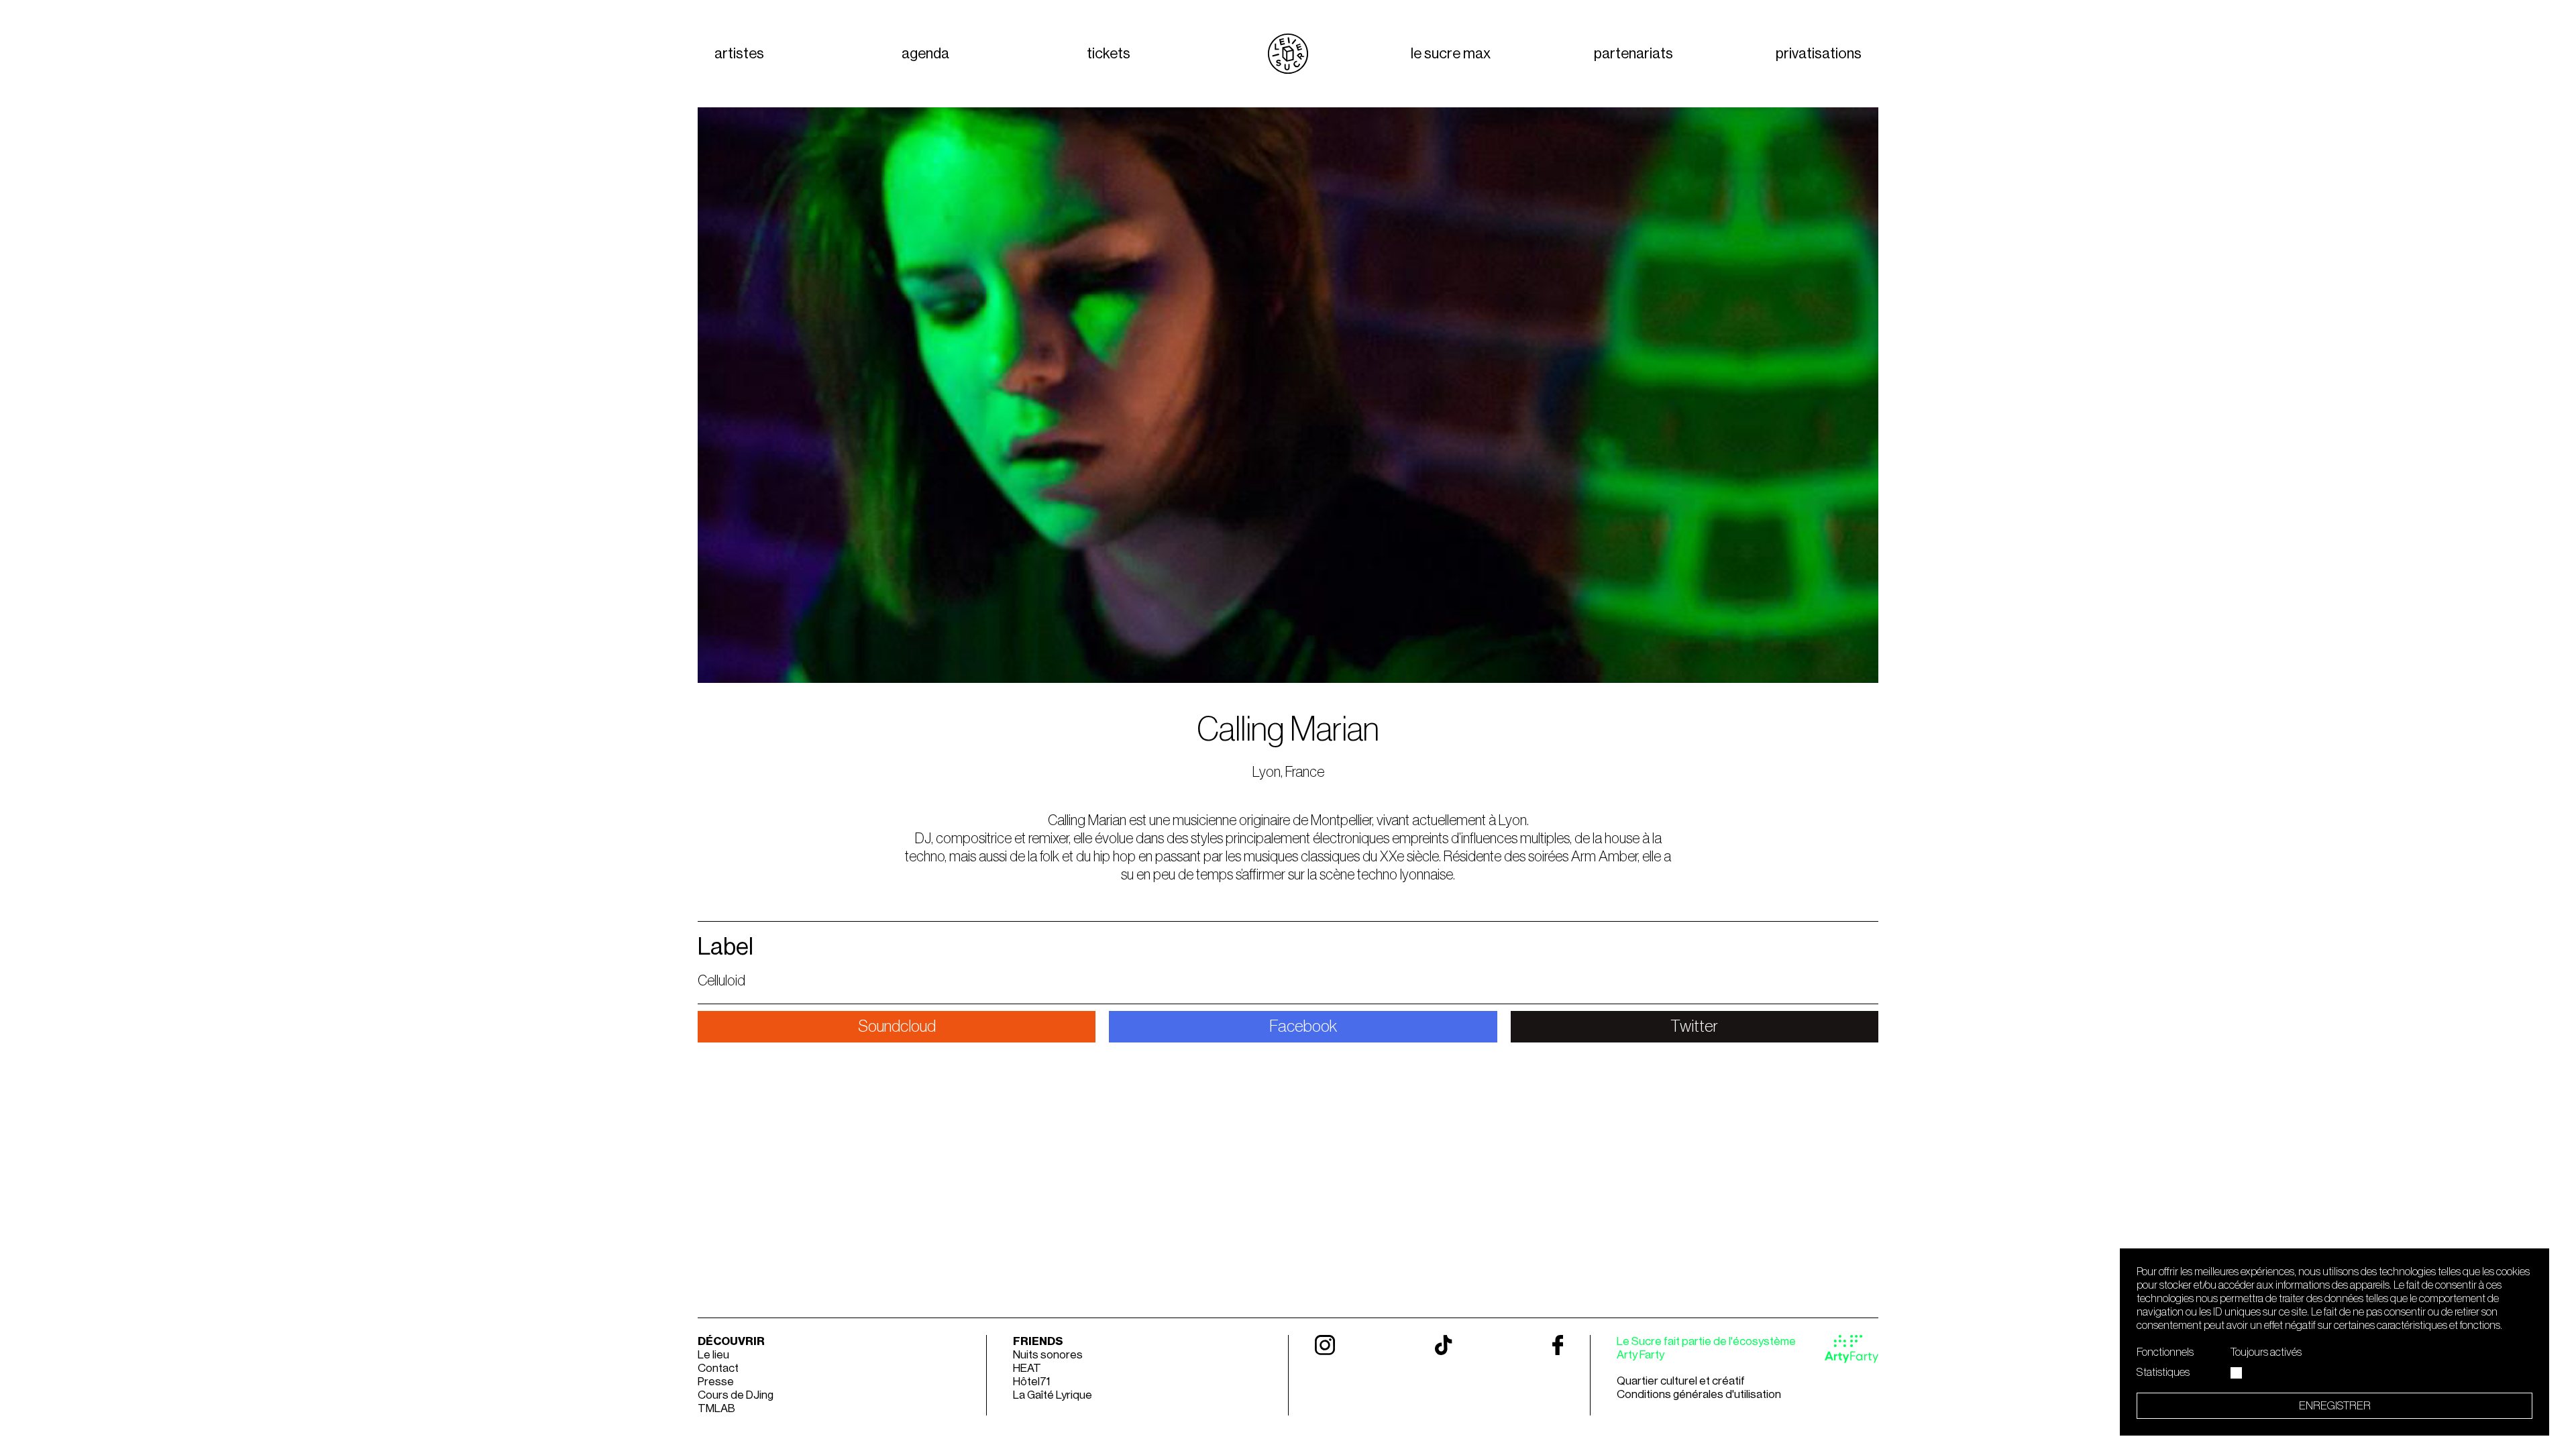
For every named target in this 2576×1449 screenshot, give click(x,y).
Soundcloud (897, 1027)
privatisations (1819, 54)
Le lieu (713, 1355)
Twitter (1694, 1027)
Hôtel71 (1031, 1382)
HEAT (1027, 1368)
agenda (925, 54)
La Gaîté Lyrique (1053, 1395)
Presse (716, 1382)
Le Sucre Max (1451, 54)
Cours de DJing (736, 1395)
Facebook (1303, 1027)
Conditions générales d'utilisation (1699, 1394)
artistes (739, 54)
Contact (718, 1368)
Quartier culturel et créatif (1681, 1381)
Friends (1038, 1341)
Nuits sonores (1048, 1355)
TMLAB (716, 1408)
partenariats (1633, 54)
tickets (1109, 54)
